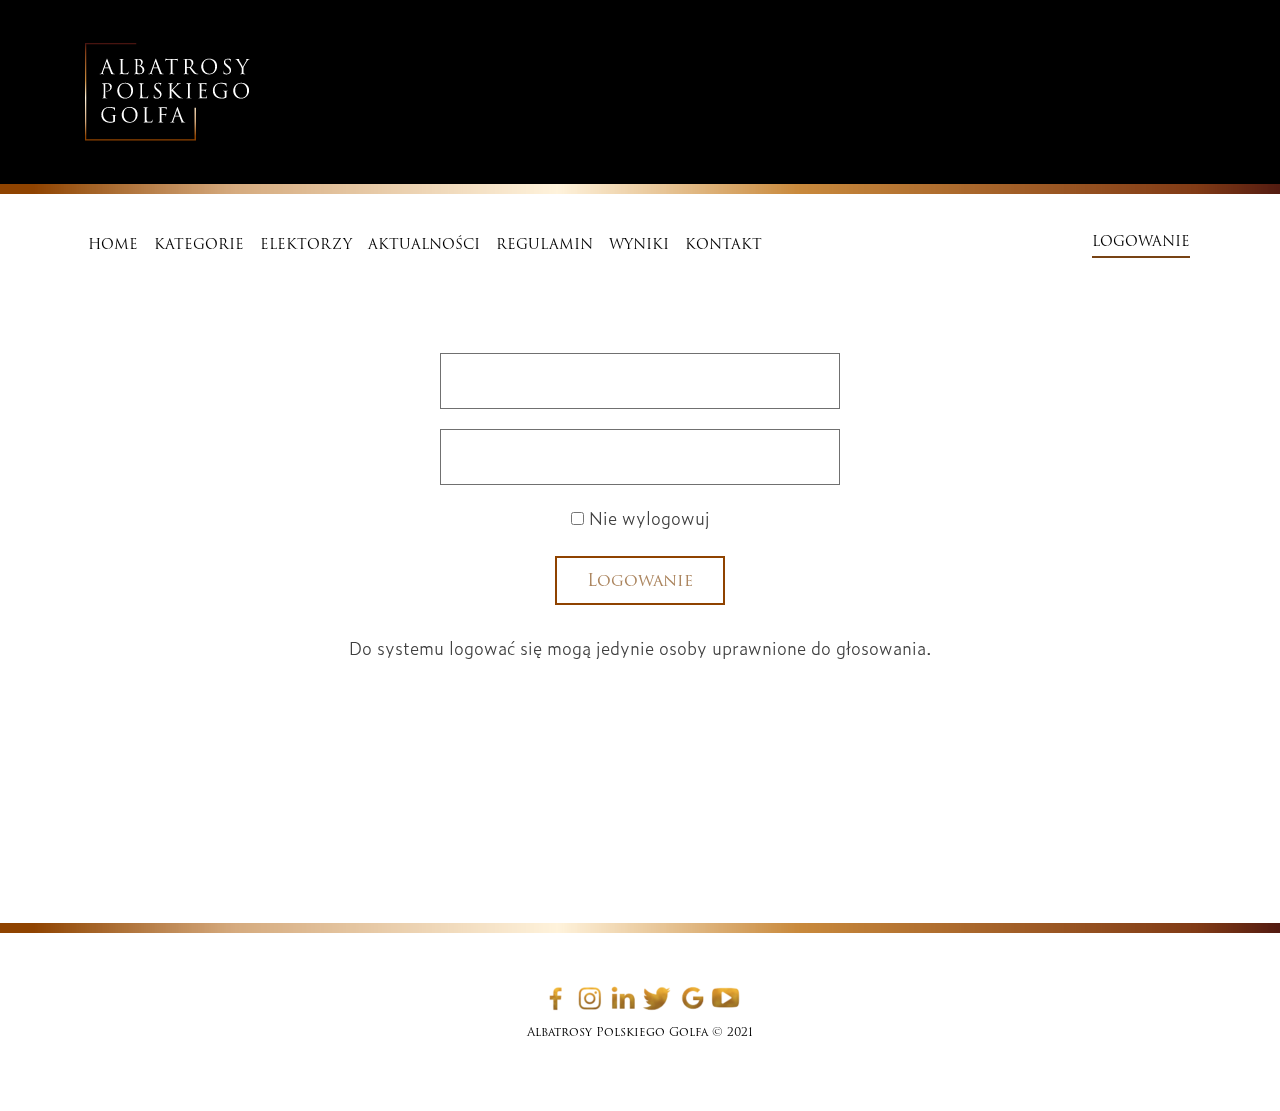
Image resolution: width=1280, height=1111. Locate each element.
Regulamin (544, 244)
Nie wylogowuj (647, 517)
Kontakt (723, 244)
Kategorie (199, 244)
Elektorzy (306, 244)
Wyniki (639, 244)
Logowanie (1141, 241)
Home (113, 244)
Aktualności (424, 244)
